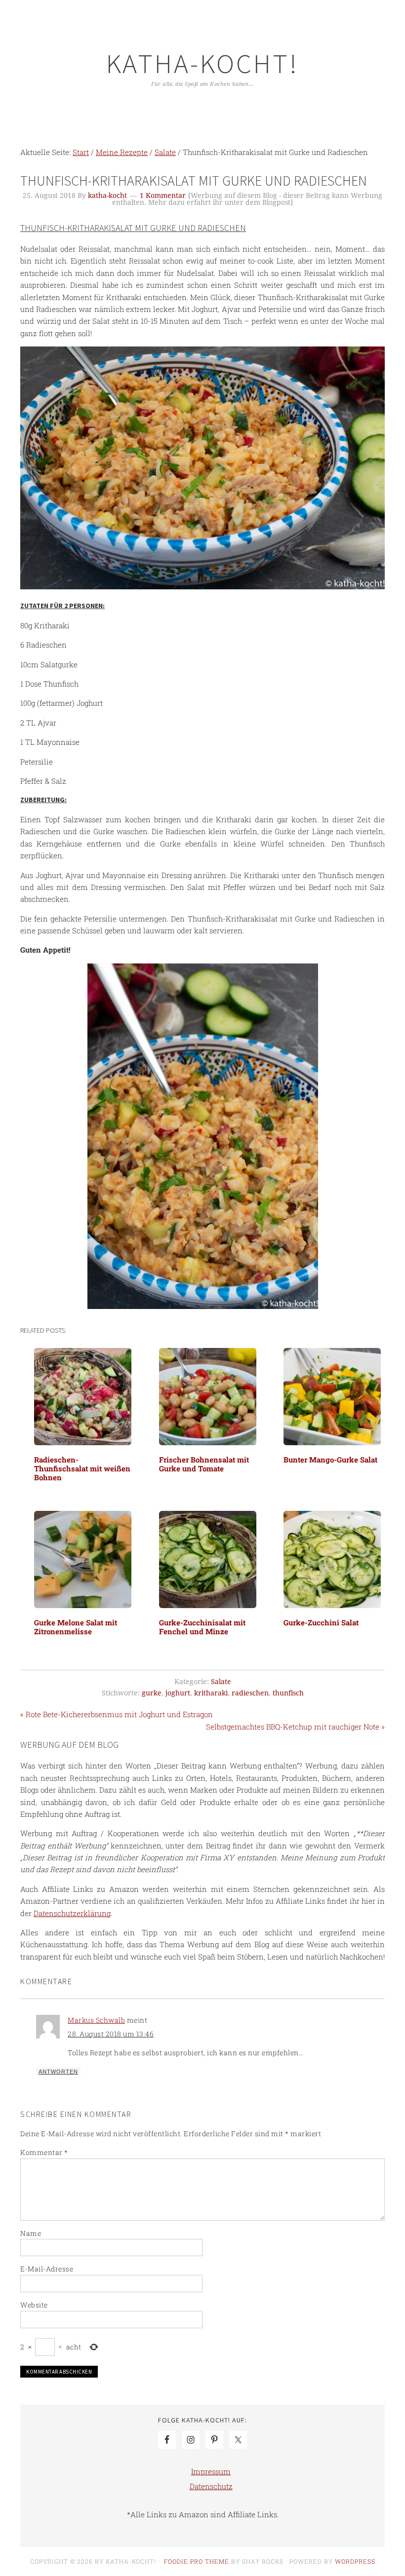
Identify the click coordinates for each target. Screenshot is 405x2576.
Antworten (58, 2072)
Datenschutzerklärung (72, 1913)
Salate (221, 1682)
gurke (152, 1693)
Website (34, 2305)
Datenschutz (211, 2486)
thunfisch (288, 1693)
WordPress (355, 2561)
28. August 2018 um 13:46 (111, 2034)
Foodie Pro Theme (197, 2561)
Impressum (211, 2471)
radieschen (250, 1693)
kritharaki (211, 1693)
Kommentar (44, 2152)
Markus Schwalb (96, 2020)
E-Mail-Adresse (47, 2269)
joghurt (178, 1693)
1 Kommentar (163, 195)
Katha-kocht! (202, 63)
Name (31, 2233)
